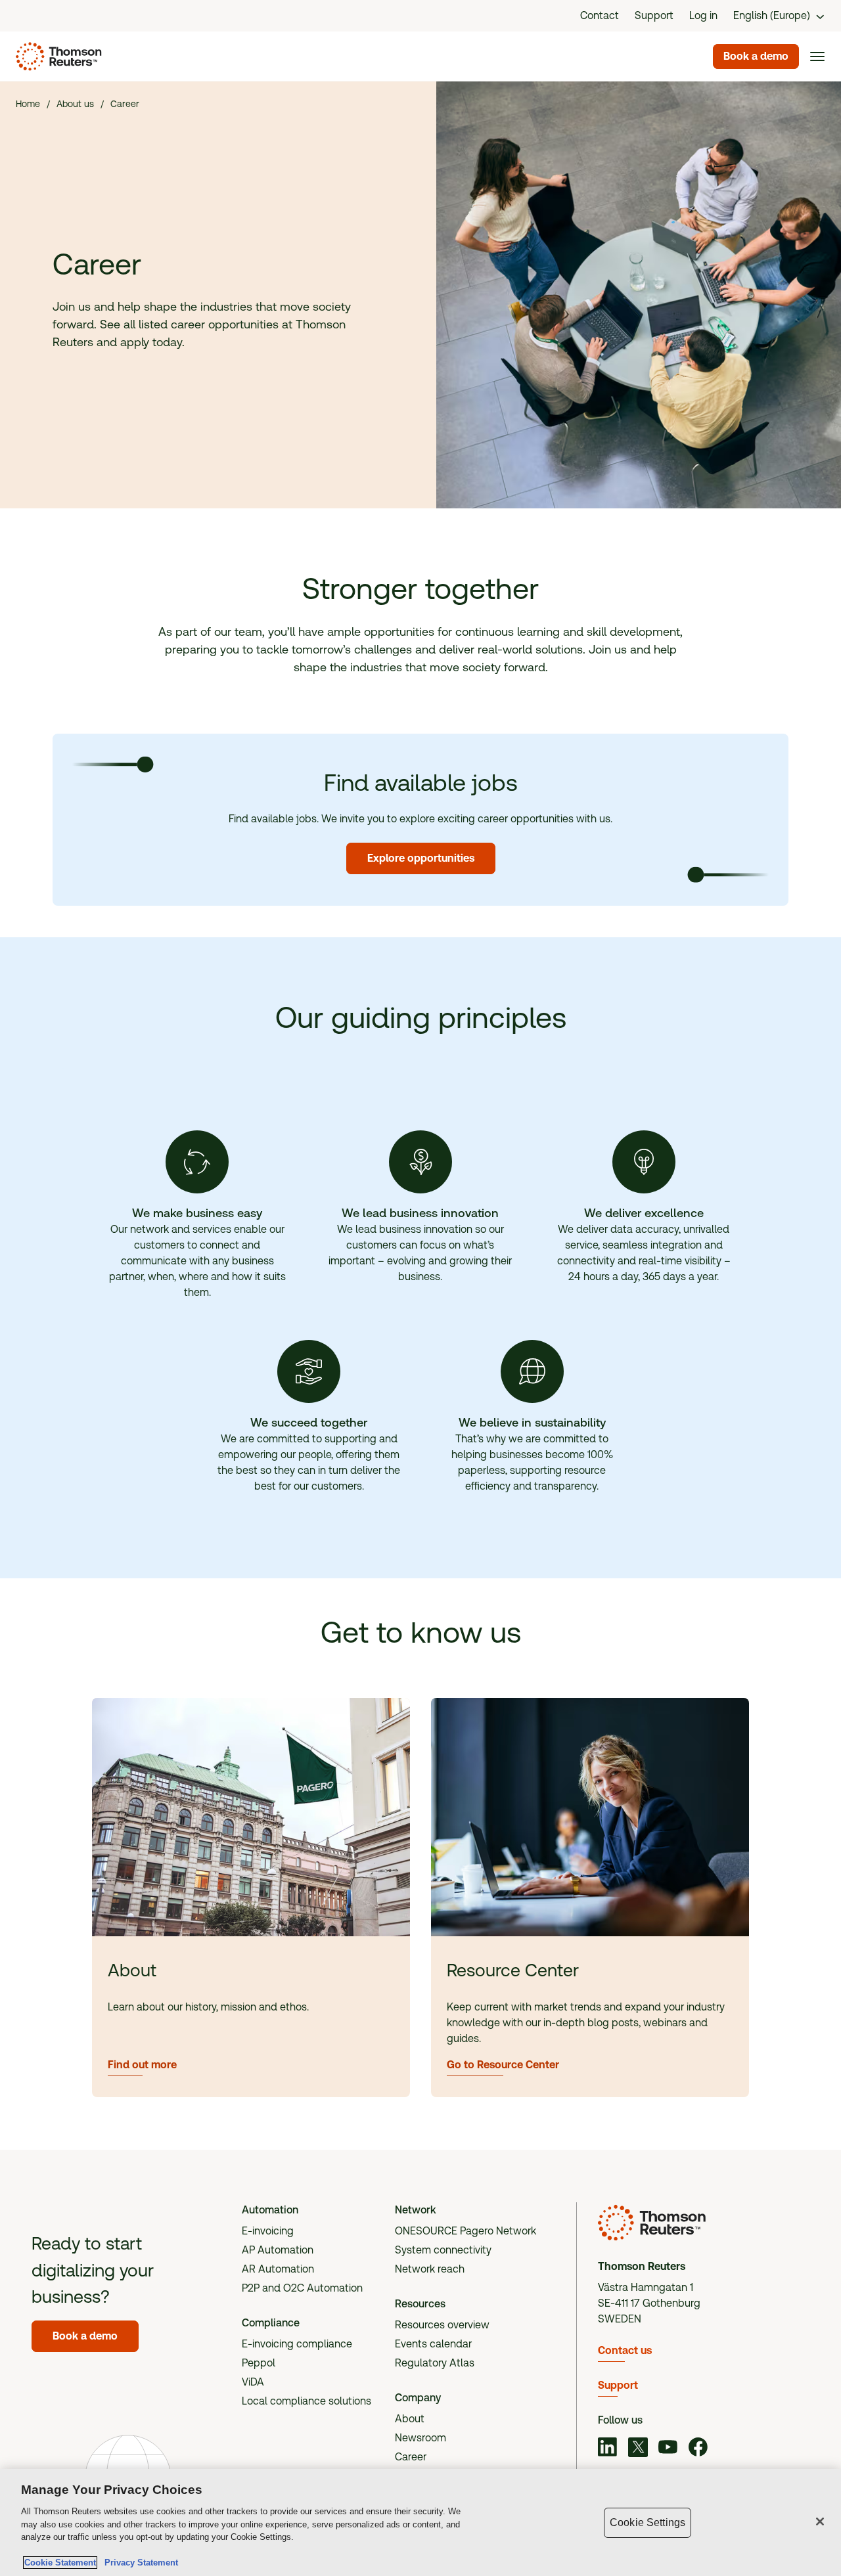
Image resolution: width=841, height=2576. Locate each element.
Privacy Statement (139, 2563)
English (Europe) (772, 15)
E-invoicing (268, 2231)
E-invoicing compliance (297, 2344)
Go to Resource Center (503, 2065)
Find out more (142, 2065)
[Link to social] (608, 2449)
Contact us (625, 2350)
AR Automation (278, 2269)
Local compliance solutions (307, 2401)
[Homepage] (56, 56)
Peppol (259, 2363)
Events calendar (433, 2344)
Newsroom (420, 2438)
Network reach (430, 2269)
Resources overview (442, 2325)
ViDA (253, 2382)
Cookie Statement (60, 2563)
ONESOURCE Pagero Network (466, 2231)
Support (618, 2385)
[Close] (820, 2521)
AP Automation (278, 2250)
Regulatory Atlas (435, 2363)
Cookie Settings (648, 2522)
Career (411, 2457)
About (410, 2419)
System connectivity (443, 2250)
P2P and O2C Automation (302, 2288)
